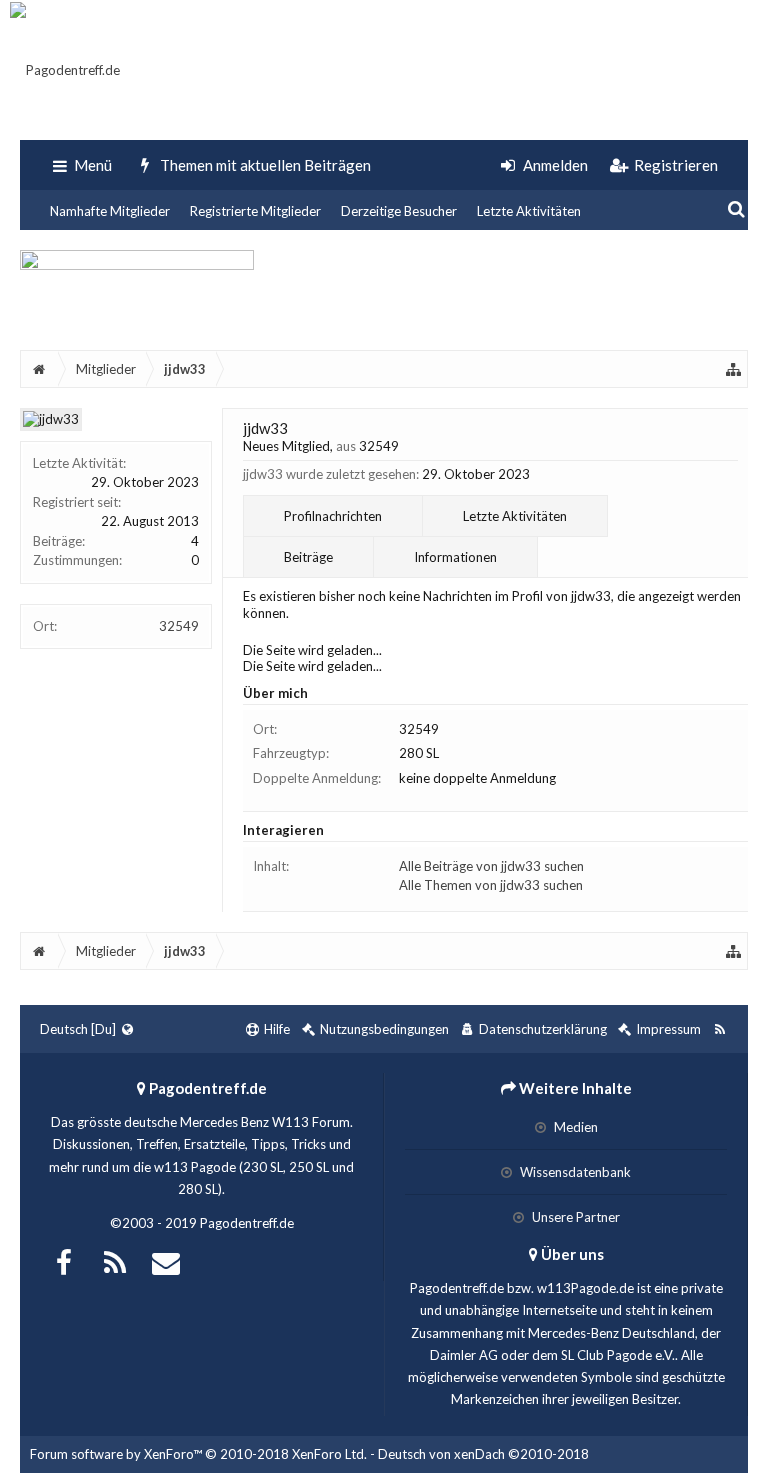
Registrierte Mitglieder (255, 211)
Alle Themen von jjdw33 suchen (491, 885)
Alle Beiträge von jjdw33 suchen (491, 866)
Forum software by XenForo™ (198, 1454)
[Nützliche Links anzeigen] (734, 369)
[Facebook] (64, 1260)
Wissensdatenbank (574, 1172)
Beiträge (308, 557)
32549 (179, 626)
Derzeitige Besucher (399, 211)
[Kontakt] (166, 1260)
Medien (574, 1127)
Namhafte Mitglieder (110, 211)
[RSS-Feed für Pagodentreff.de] (719, 1029)
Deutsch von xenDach (483, 1454)
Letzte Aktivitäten (529, 211)
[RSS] (115, 1260)
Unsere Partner (574, 1217)
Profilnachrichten (333, 516)
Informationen (455, 557)
